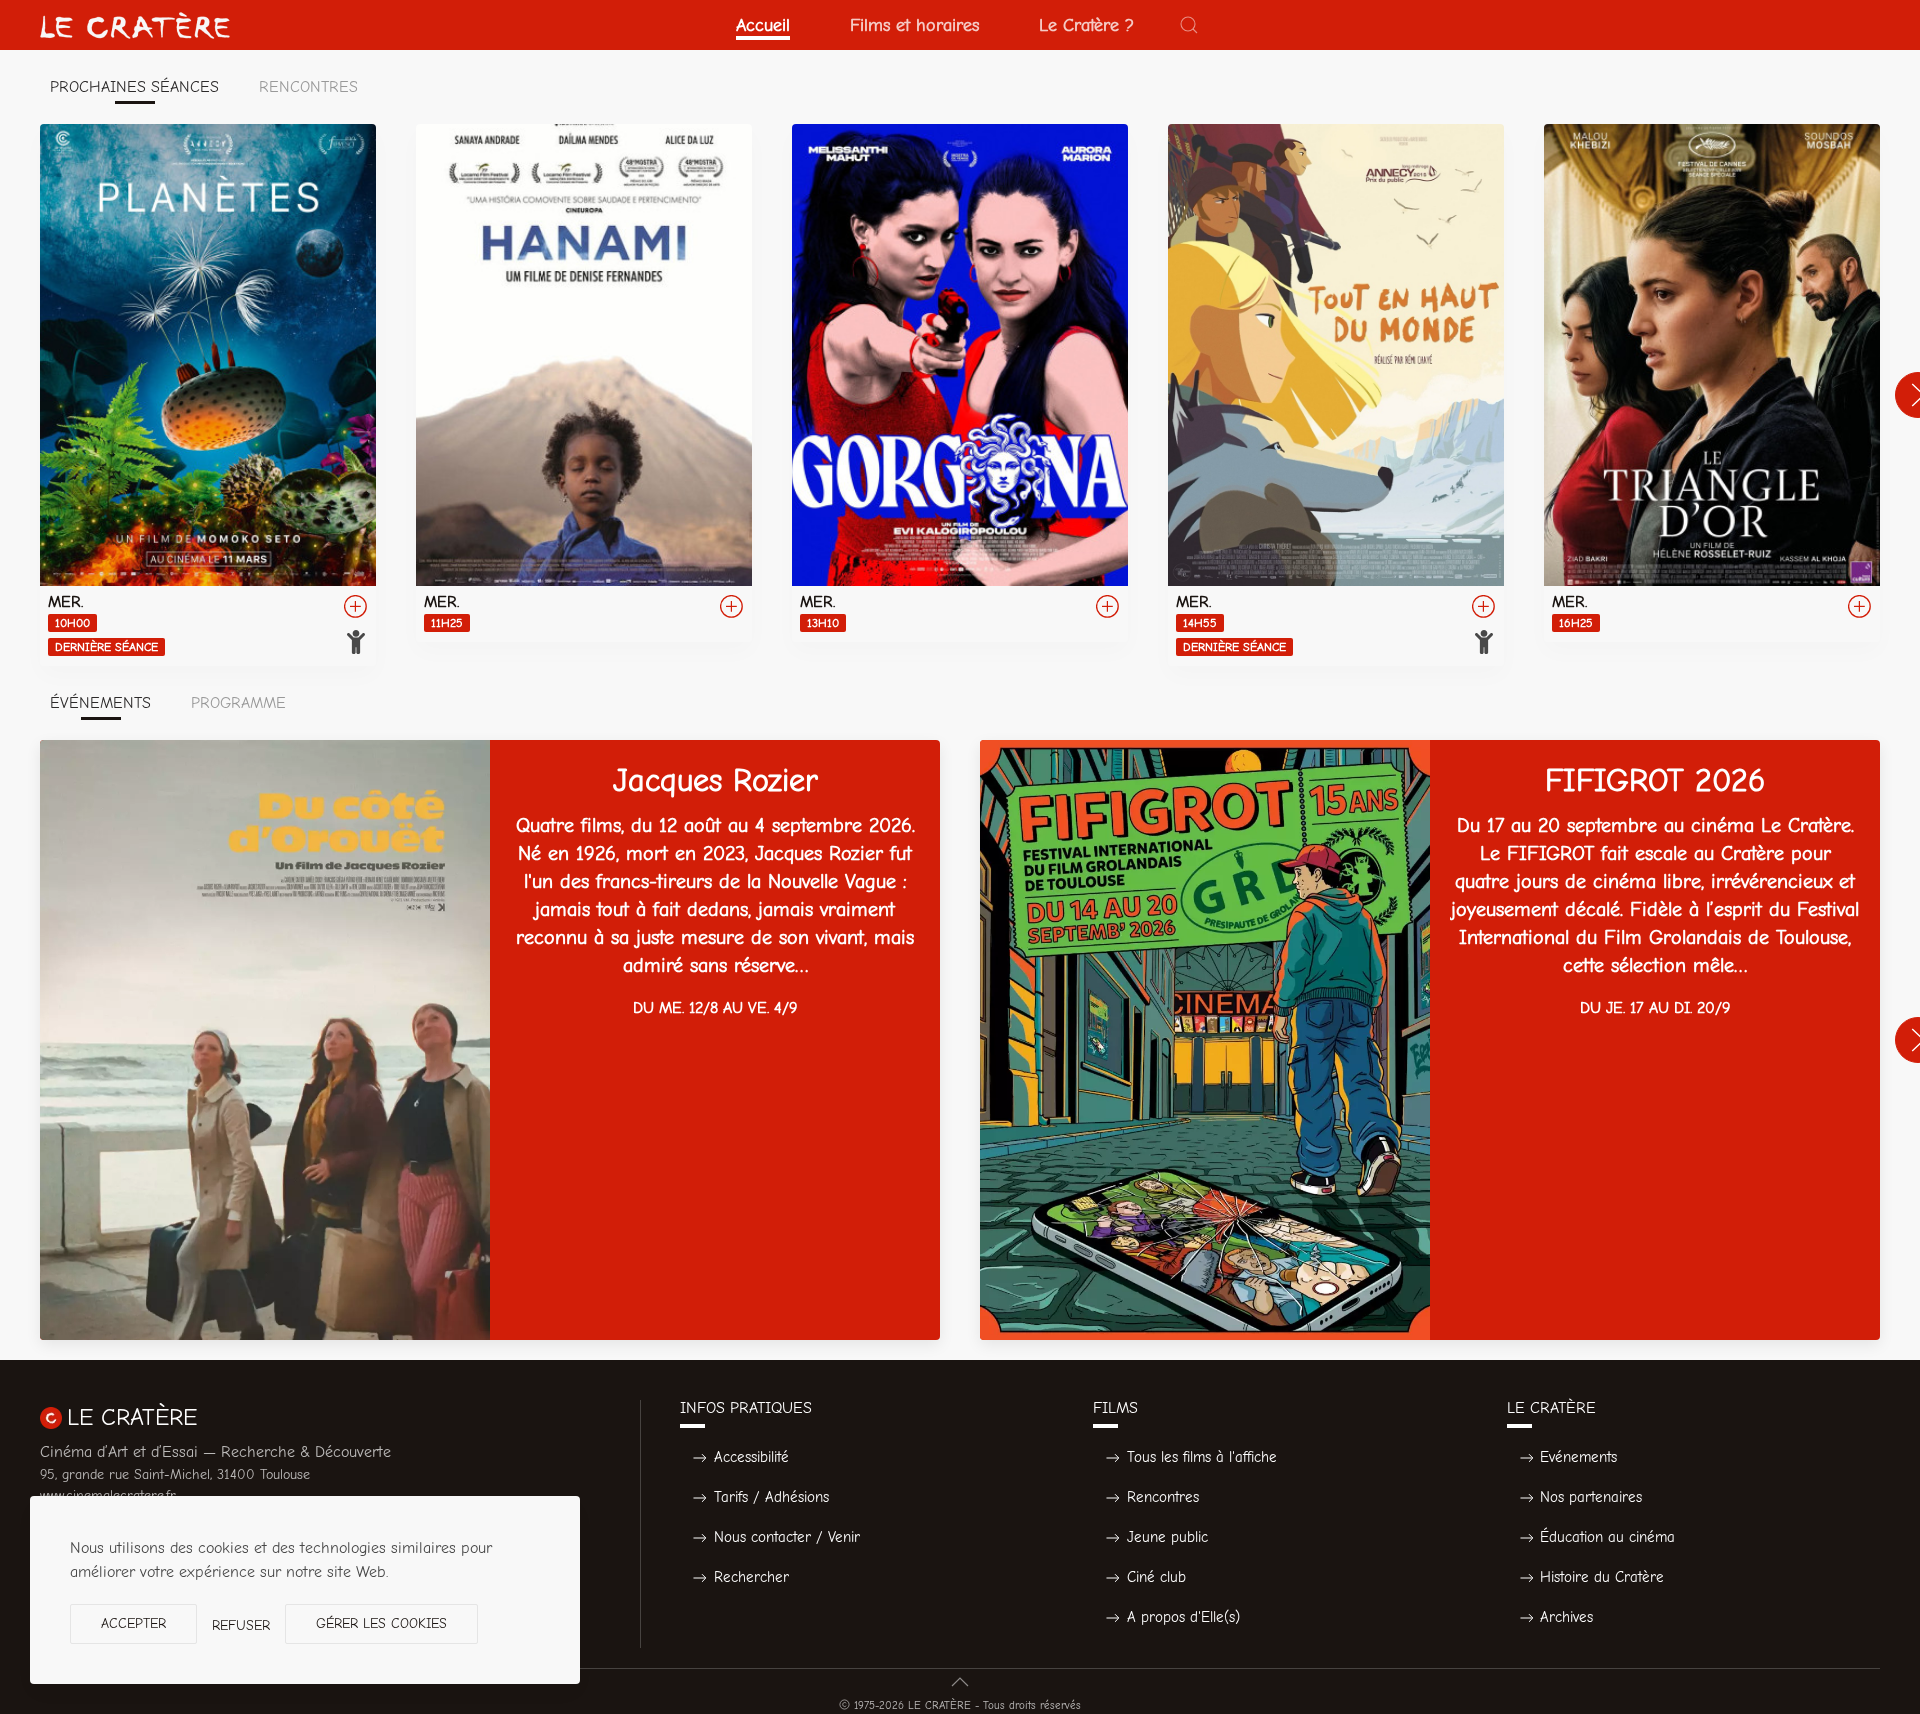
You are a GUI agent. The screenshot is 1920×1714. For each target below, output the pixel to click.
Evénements (1578, 1457)
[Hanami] (584, 383)
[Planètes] (208, 395)
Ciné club (1156, 1577)
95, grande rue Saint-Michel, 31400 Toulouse (175, 1474)
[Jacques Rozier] (490, 1040)
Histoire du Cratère (1602, 1577)
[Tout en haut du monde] (1336, 395)
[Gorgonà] (960, 383)
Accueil (763, 25)
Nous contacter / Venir (787, 1537)
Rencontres (1163, 1497)
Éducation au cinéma (1607, 1537)
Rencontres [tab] (308, 87)
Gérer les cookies (381, 1623)
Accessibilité (751, 1457)
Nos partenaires (1591, 1497)
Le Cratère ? (1086, 25)
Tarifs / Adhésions (771, 1497)
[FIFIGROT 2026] (1430, 1040)
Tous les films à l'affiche (1202, 1457)
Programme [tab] (238, 703)
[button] (1189, 25)
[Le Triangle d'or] (1712, 383)
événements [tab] (100, 703)
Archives (1566, 1617)
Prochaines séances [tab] (134, 87)
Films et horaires (914, 25)
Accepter (133, 1623)
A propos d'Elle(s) (1183, 1617)
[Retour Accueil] (135, 25)
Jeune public (1167, 1537)
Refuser (241, 1625)
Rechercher (751, 1577)
